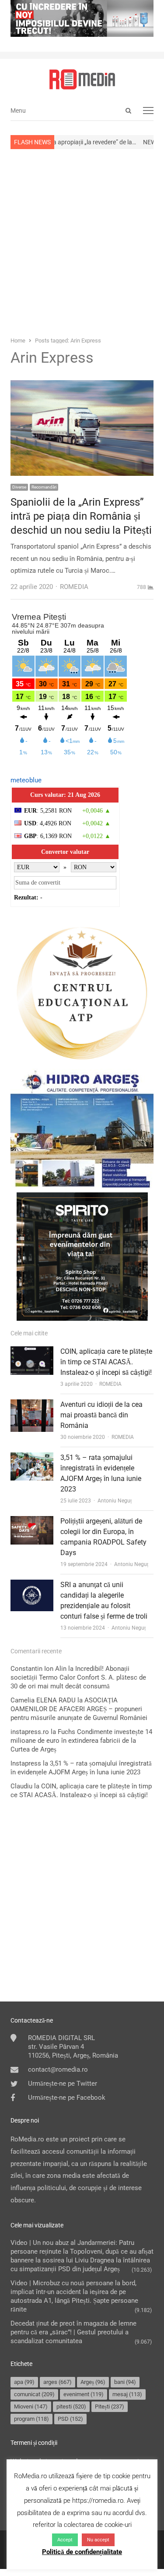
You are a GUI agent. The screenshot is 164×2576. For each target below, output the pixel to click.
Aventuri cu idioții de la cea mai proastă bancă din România (101, 1415)
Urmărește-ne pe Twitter (63, 2084)
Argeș (93, 2382)
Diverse (19, 487)
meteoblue (26, 780)
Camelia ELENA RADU (43, 1700)
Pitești (110, 2407)
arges (58, 2382)
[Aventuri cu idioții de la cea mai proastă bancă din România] (32, 1405)
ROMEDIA (110, 1384)
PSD (70, 2419)
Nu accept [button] (98, 2540)
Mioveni (31, 2407)
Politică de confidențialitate (82, 2552)
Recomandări (44, 487)
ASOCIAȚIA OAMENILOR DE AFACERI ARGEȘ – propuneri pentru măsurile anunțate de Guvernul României (79, 1709)
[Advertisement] (82, 242)
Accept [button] (65, 2540)
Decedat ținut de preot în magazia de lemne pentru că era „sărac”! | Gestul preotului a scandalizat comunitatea (73, 2332)
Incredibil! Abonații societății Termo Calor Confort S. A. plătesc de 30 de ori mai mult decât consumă (78, 1677)
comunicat (34, 2394)
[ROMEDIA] (82, 79)
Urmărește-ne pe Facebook (67, 2098)
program (31, 2419)
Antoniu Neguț (115, 1501)
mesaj (127, 2394)
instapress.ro (30, 1732)
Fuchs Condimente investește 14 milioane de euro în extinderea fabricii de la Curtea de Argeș (81, 1741)
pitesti (71, 2407)
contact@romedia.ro (58, 2069)
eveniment (84, 2394)
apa (24, 2382)
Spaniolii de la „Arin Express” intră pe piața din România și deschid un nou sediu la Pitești (81, 516)
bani (125, 2382)
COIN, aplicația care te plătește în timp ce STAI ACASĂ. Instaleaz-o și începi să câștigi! (106, 1362)
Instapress (26, 1763)
